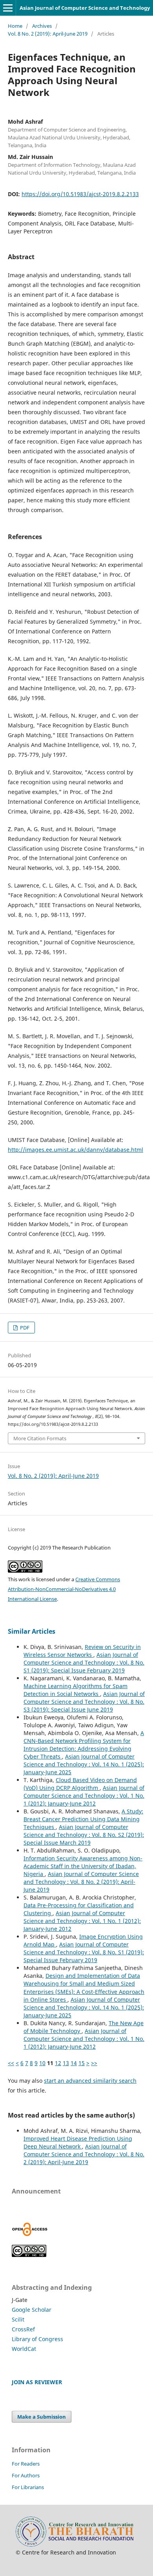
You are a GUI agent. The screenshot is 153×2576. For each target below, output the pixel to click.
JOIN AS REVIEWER (37, 2382)
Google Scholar (32, 2310)
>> (94, 2063)
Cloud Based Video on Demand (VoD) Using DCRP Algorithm (80, 1784)
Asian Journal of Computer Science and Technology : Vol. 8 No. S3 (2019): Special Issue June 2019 (84, 1702)
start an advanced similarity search (90, 2081)
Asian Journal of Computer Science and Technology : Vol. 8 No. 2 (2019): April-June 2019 (81, 1882)
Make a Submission (42, 2417)
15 (82, 2063)
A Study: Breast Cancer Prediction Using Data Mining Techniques (83, 1819)
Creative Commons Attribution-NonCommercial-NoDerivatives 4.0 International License (64, 1589)
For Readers (26, 2464)
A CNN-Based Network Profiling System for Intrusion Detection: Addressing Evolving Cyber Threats (84, 1745)
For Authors (26, 2475)
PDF (24, 1328)
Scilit (18, 2319)
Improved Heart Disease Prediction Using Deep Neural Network (78, 2142)
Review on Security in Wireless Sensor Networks (82, 1651)
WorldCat (24, 2349)
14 (74, 2063)
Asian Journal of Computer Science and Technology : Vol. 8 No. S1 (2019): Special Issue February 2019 (84, 1662)
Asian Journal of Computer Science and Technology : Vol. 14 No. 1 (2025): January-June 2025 (84, 1764)
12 (58, 2063)
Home (15, 26)
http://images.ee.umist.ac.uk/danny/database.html (76, 1150)
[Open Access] (30, 2234)
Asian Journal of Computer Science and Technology (85, 8)
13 (66, 2063)
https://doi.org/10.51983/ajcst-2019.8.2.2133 (80, 194)
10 (42, 2063)
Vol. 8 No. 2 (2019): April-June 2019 (48, 34)
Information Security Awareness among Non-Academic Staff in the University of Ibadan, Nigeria (83, 1866)
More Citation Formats (40, 1438)
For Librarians (28, 2487)
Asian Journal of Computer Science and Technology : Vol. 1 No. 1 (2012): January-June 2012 (84, 1796)
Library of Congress (37, 2339)
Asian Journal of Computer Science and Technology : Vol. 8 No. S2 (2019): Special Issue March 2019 (84, 1835)
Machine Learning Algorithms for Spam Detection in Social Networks (76, 1690)
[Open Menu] (8, 8)
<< (11, 2063)
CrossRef (23, 2329)
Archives (42, 26)
